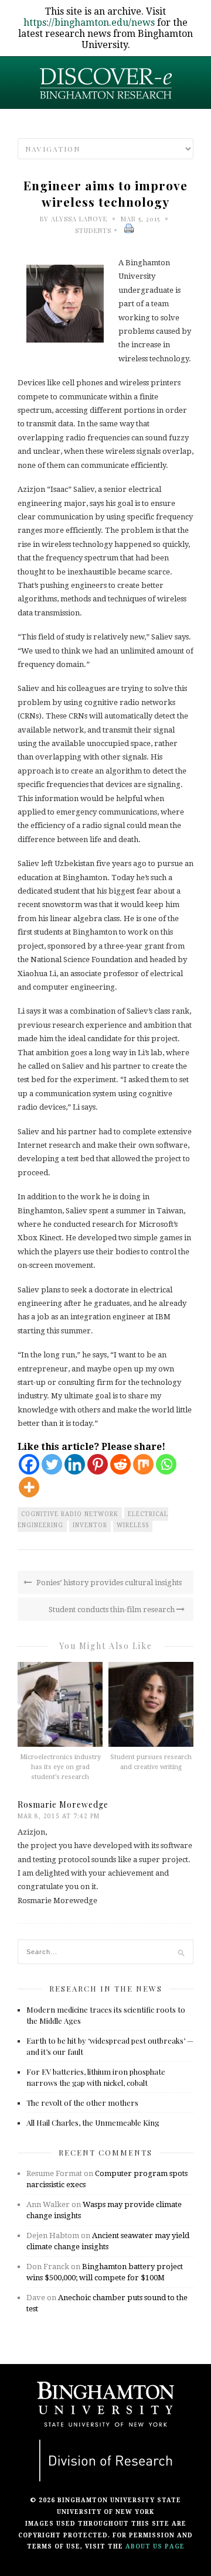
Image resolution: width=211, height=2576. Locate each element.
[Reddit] (120, 1464)
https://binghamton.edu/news (89, 23)
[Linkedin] (75, 1464)
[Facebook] (29, 1464)
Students (93, 230)
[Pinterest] (98, 1464)
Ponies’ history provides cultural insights (108, 1583)
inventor (90, 1525)
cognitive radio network (70, 1514)
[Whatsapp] (166, 1464)
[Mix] (143, 1464)
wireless (133, 1525)
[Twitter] (52, 1464)
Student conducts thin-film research (113, 1609)
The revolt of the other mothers (82, 2103)
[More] (29, 1487)
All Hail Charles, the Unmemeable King (93, 2122)
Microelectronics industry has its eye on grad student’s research (60, 1767)
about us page (155, 2546)
